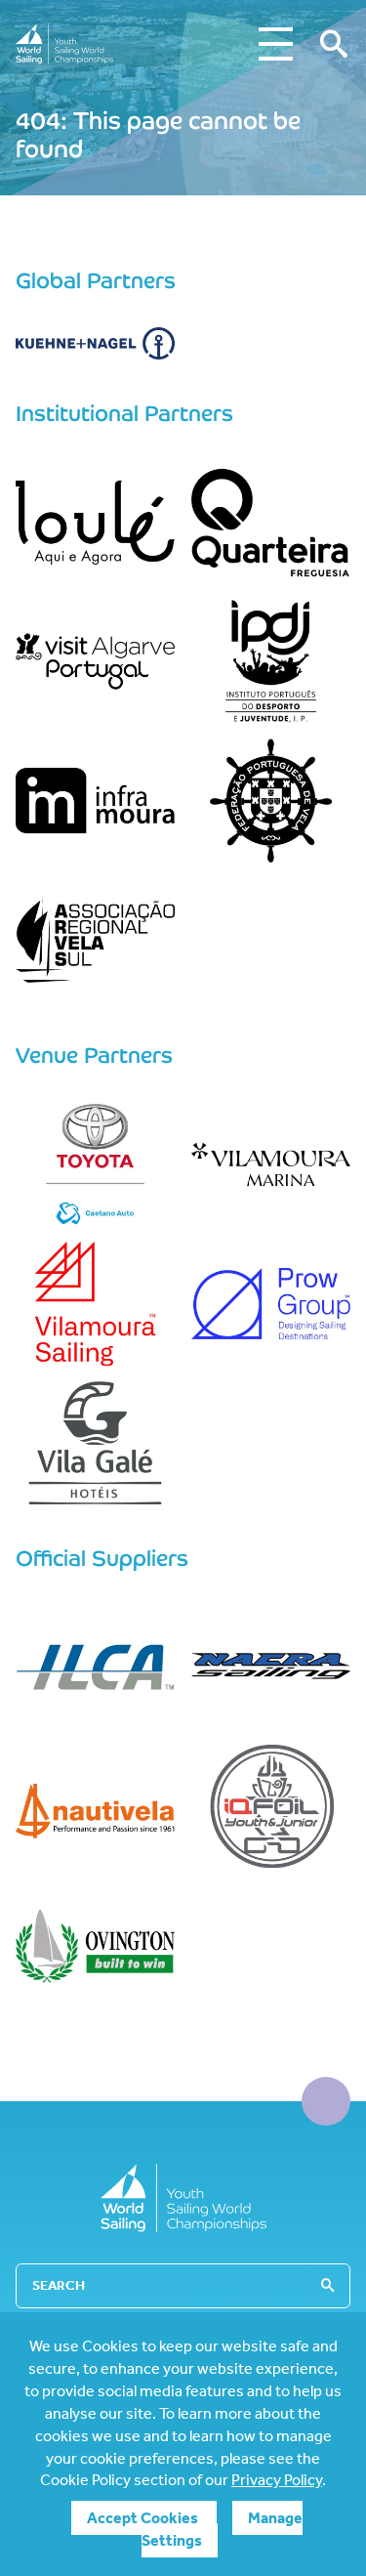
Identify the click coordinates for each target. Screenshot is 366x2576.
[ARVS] (96, 940)
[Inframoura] (96, 800)
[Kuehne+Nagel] (96, 343)
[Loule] (96, 523)
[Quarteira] (271, 523)
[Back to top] (326, 2101)
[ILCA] (96, 1667)
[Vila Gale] (96, 1443)
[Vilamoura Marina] (271, 1164)
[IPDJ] (271, 661)
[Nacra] (271, 1667)
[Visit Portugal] (96, 661)
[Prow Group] (271, 1303)
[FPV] (271, 800)
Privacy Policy (277, 2480)
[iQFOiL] (271, 1806)
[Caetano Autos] (96, 1164)
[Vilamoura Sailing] (96, 1303)
